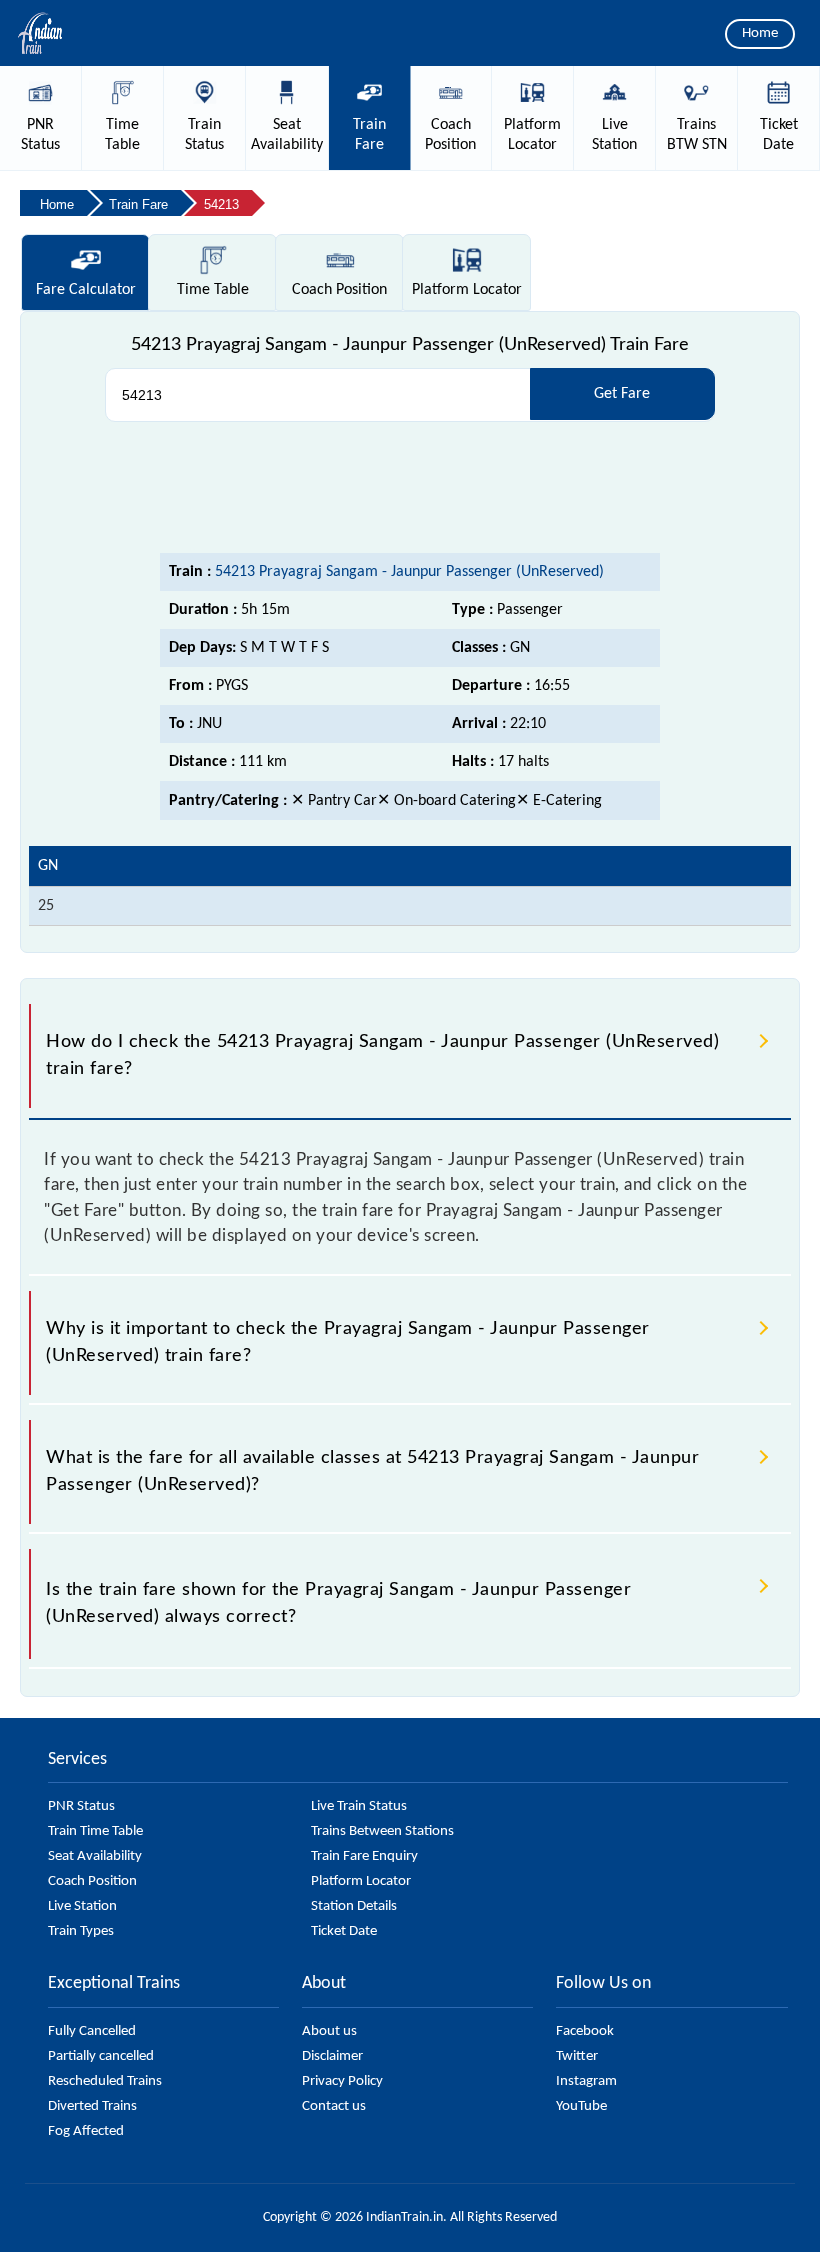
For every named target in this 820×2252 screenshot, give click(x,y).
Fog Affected (86, 2131)
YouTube (581, 2106)
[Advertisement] (410, 488)
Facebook (585, 2031)
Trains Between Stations (382, 1831)
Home (760, 33)
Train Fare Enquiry (364, 1856)
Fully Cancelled (92, 2031)
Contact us (334, 2106)
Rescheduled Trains (105, 2081)
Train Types (81, 1931)
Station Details (354, 1906)
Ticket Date (344, 1931)
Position (339, 290)
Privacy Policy (342, 2081)
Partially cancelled (101, 2056)
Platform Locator (361, 1881)
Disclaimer (332, 2056)
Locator (467, 290)
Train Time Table (95, 1831)
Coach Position (92, 1881)
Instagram (586, 2081)
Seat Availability (95, 1856)
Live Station (82, 1906)
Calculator (86, 290)
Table (213, 290)
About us (329, 2031)
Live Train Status (359, 1806)
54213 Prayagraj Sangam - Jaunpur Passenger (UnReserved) (409, 572)
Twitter (577, 2056)
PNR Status (81, 1806)
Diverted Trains (92, 2106)
